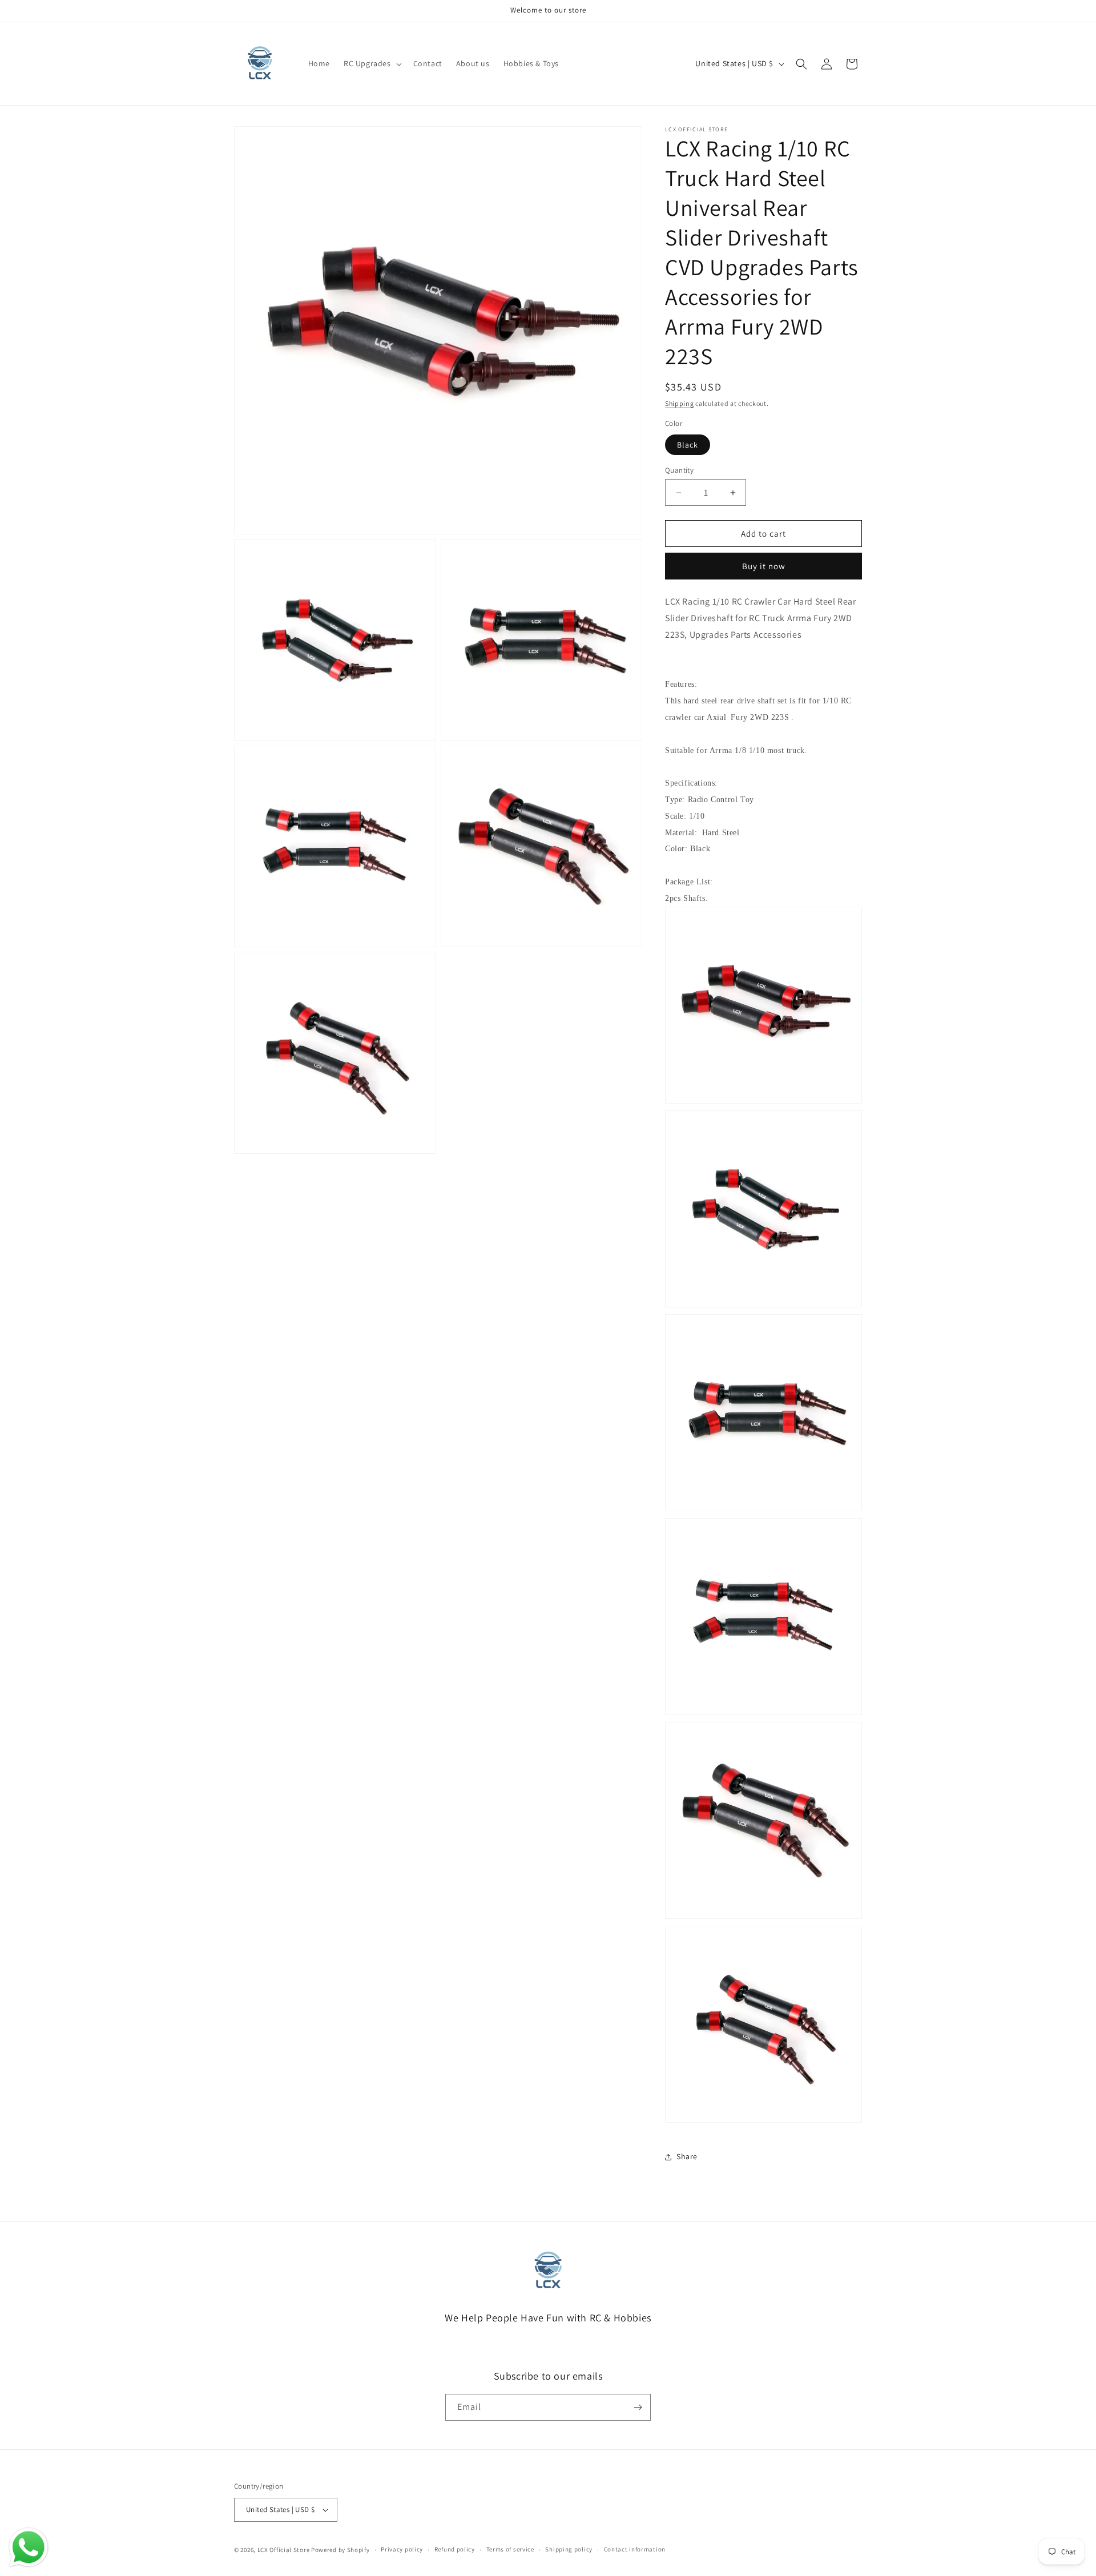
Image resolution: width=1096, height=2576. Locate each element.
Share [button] (687, 2156)
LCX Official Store (284, 2550)
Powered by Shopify (341, 2550)
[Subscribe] (638, 2407)
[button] (372, 63)
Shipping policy (569, 2550)
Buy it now (764, 566)
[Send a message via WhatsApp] (29, 2547)
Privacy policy (402, 2550)
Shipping (680, 403)
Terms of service (510, 2550)
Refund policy (455, 2550)
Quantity (679, 470)
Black (688, 445)
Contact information (635, 2550)
